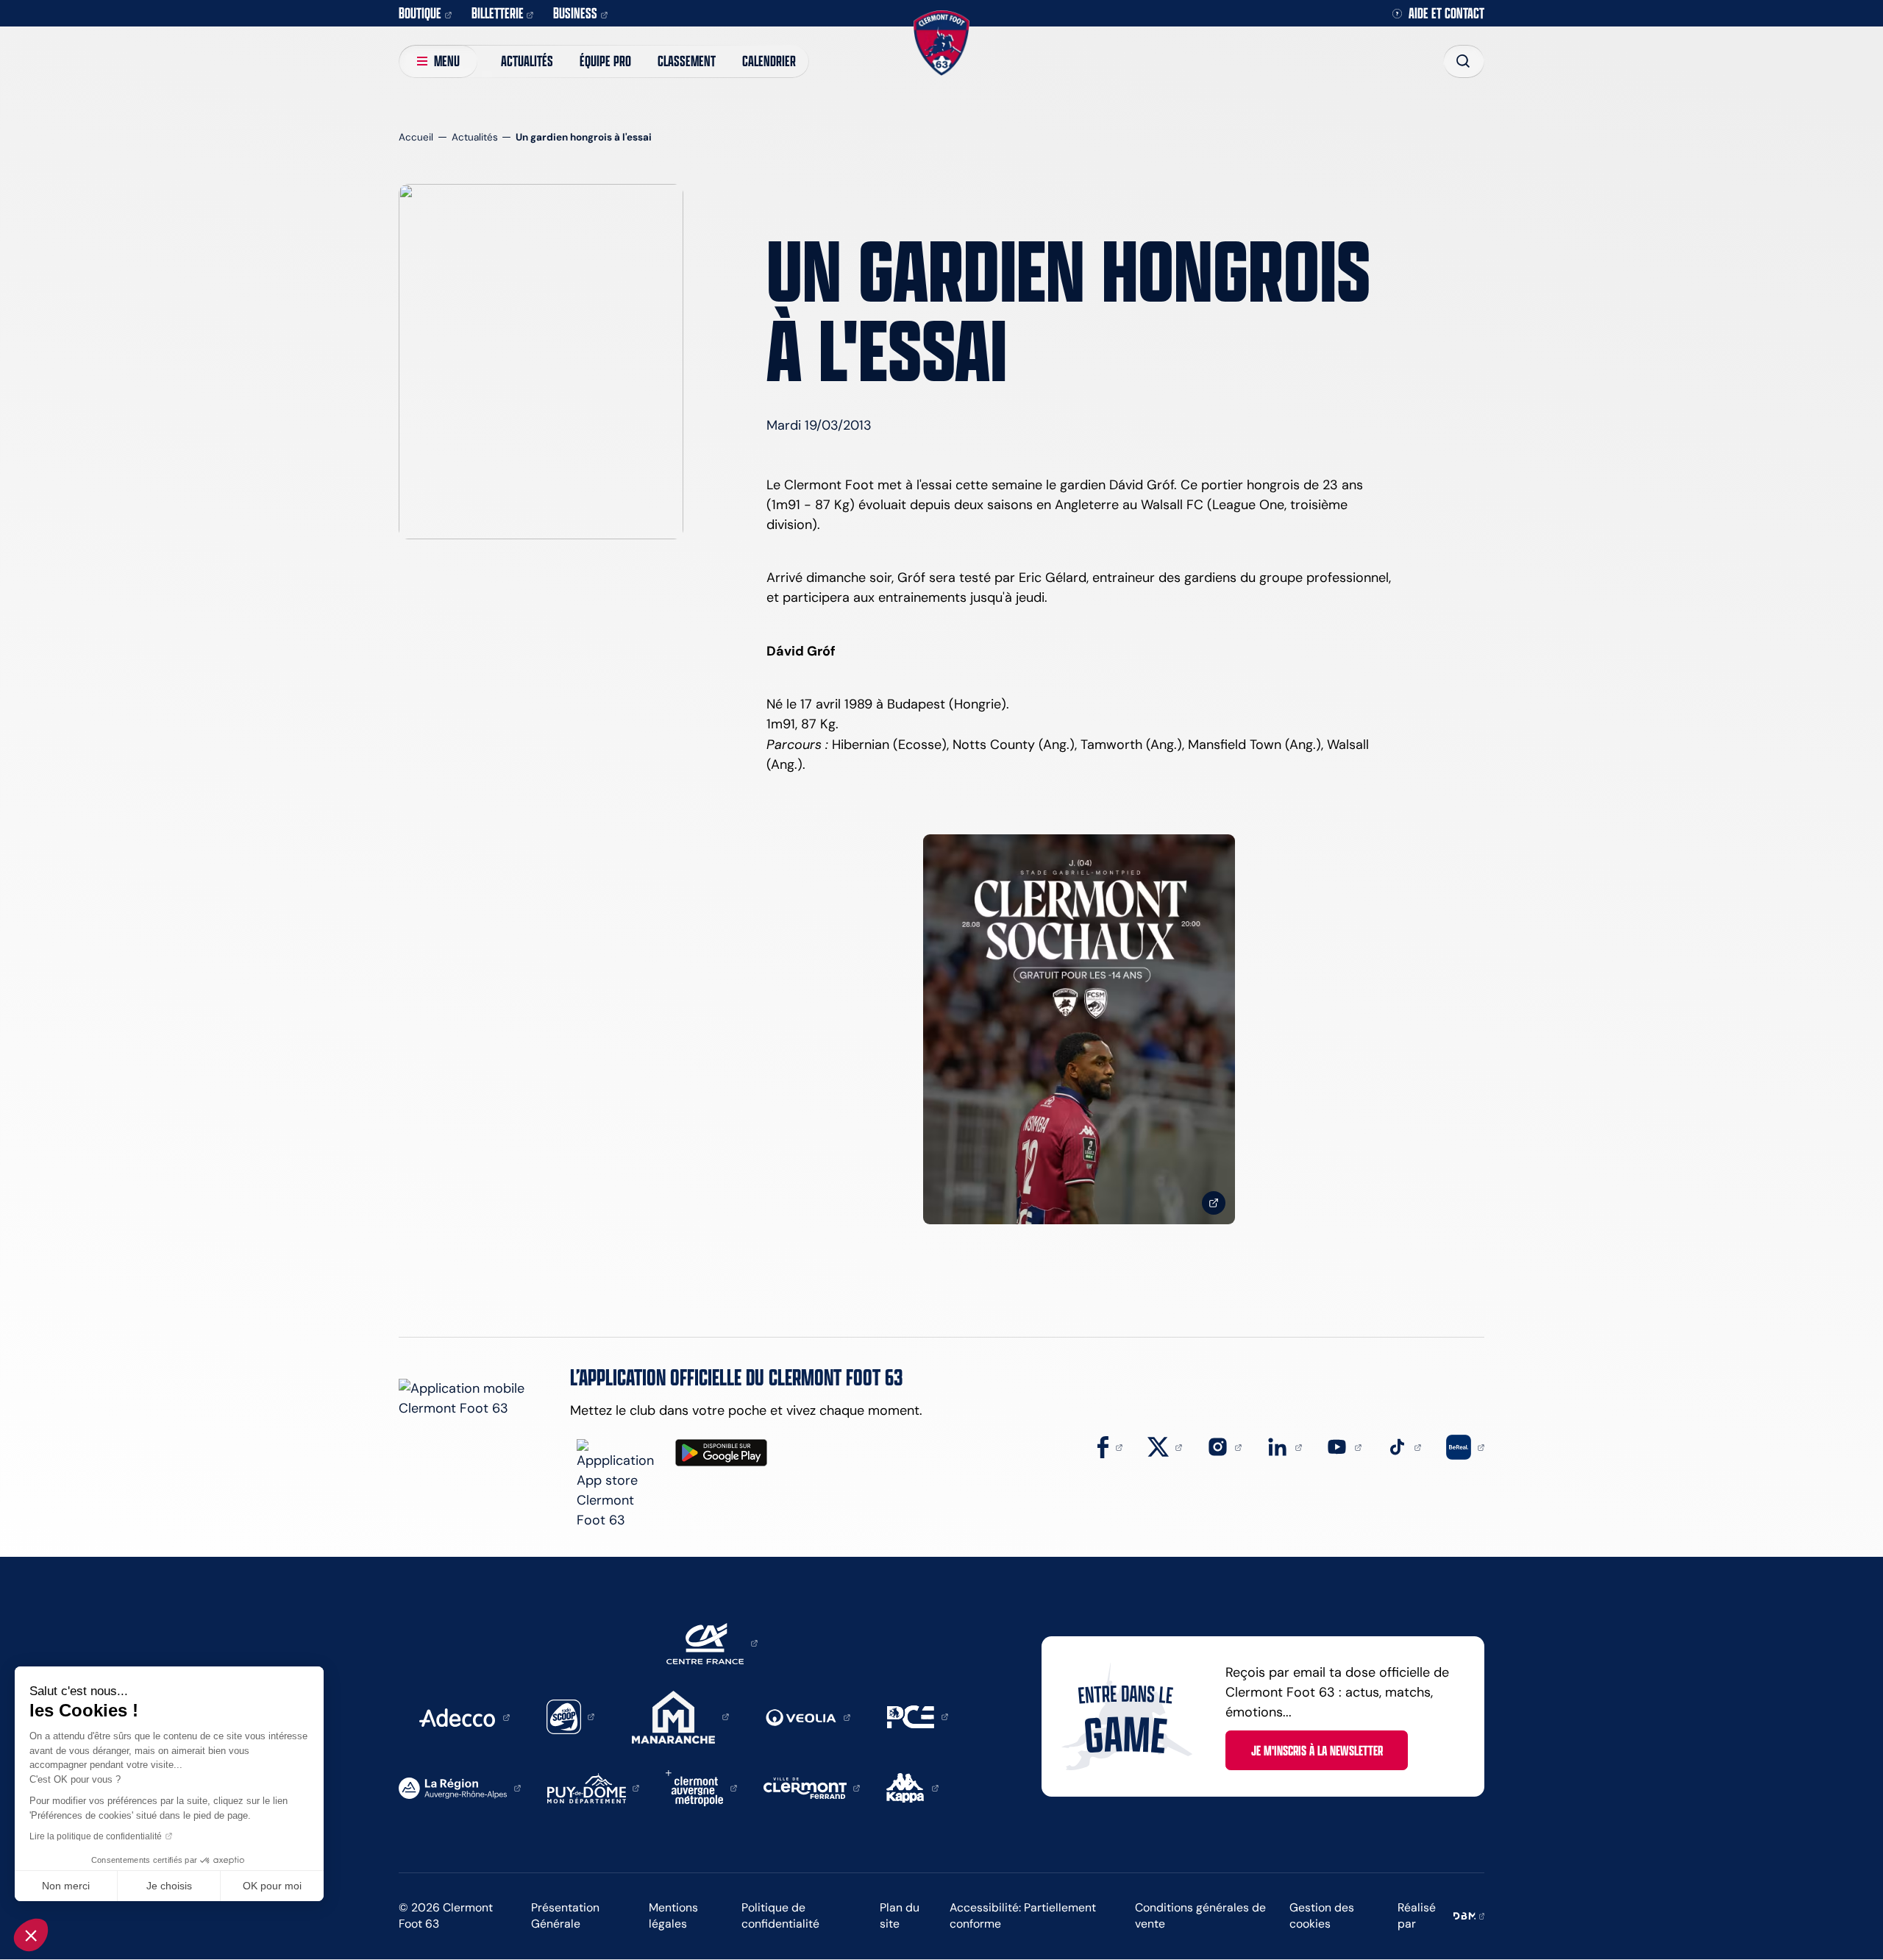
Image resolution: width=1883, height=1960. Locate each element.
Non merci (66, 1886)
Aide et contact (1446, 14)
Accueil (416, 137)
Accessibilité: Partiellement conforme (1023, 1916)
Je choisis (169, 1886)
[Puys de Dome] (594, 1787)
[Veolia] (808, 1716)
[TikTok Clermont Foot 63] (1404, 1446)
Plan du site (900, 1916)
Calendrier (769, 61)
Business (575, 13)
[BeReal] (1465, 1446)
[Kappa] (912, 1787)
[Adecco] (464, 1716)
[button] (31, 1935)
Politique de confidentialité (780, 1916)
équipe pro (605, 61)
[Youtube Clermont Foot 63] (1344, 1446)
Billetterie (498, 13)
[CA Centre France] (712, 1642)
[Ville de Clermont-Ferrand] (812, 1787)
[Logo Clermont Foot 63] (941, 43)
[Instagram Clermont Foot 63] (1225, 1446)
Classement (687, 61)
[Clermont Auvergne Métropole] (701, 1787)
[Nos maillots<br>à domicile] (1079, 1030)
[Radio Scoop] (571, 1716)
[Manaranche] (680, 1716)
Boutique (420, 13)
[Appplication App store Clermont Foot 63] (620, 1485)
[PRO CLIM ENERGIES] (918, 1716)
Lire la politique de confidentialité (96, 1836)
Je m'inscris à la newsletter (1317, 1750)
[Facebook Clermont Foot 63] (1110, 1446)
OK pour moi (272, 1886)
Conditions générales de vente (1200, 1916)
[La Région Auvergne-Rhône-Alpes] (460, 1787)
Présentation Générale (565, 1916)
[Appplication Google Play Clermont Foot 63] (721, 1453)
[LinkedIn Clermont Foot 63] (1284, 1446)
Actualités (527, 61)
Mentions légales (673, 1916)
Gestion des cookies (1322, 1916)
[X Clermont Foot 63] (1165, 1446)
